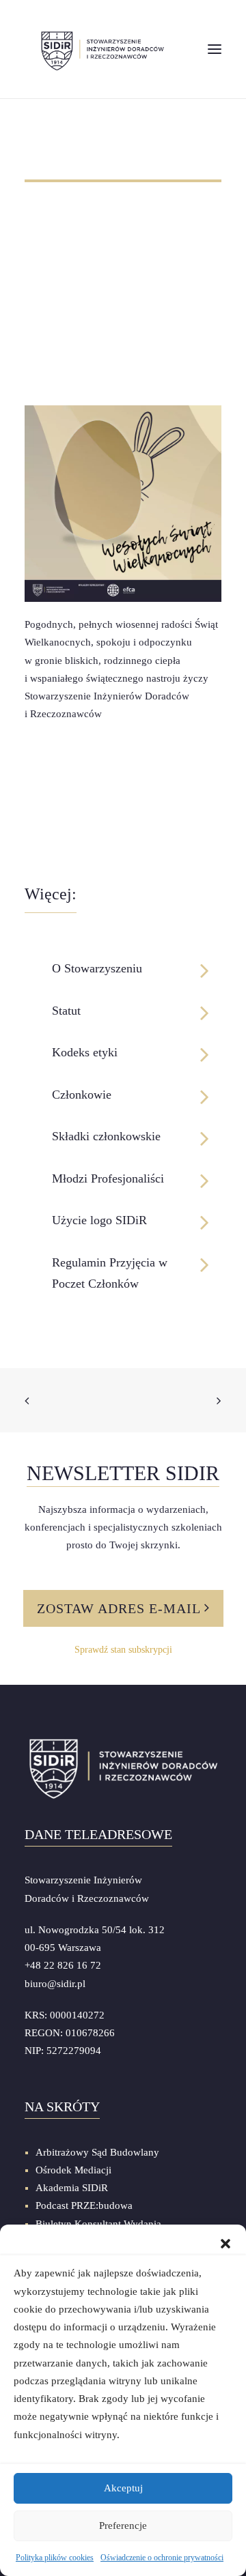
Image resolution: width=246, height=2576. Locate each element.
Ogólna (35, 212)
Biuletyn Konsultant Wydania (98, 2224)
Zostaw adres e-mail (121, 1608)
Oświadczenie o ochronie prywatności (162, 2558)
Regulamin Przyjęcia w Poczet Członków (110, 1273)
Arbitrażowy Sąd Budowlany (97, 2152)
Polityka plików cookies (55, 2558)
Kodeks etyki (85, 1052)
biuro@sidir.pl (55, 1984)
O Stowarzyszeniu (97, 968)
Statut (66, 1011)
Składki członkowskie (106, 1136)
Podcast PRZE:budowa (84, 2205)
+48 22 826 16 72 (63, 1965)
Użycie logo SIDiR (99, 1220)
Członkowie (82, 1095)
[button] (225, 2242)
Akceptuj (123, 2488)
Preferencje (123, 2526)
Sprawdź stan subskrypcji (123, 1650)
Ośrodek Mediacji (73, 2170)
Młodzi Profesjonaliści (108, 1178)
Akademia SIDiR (72, 2188)
